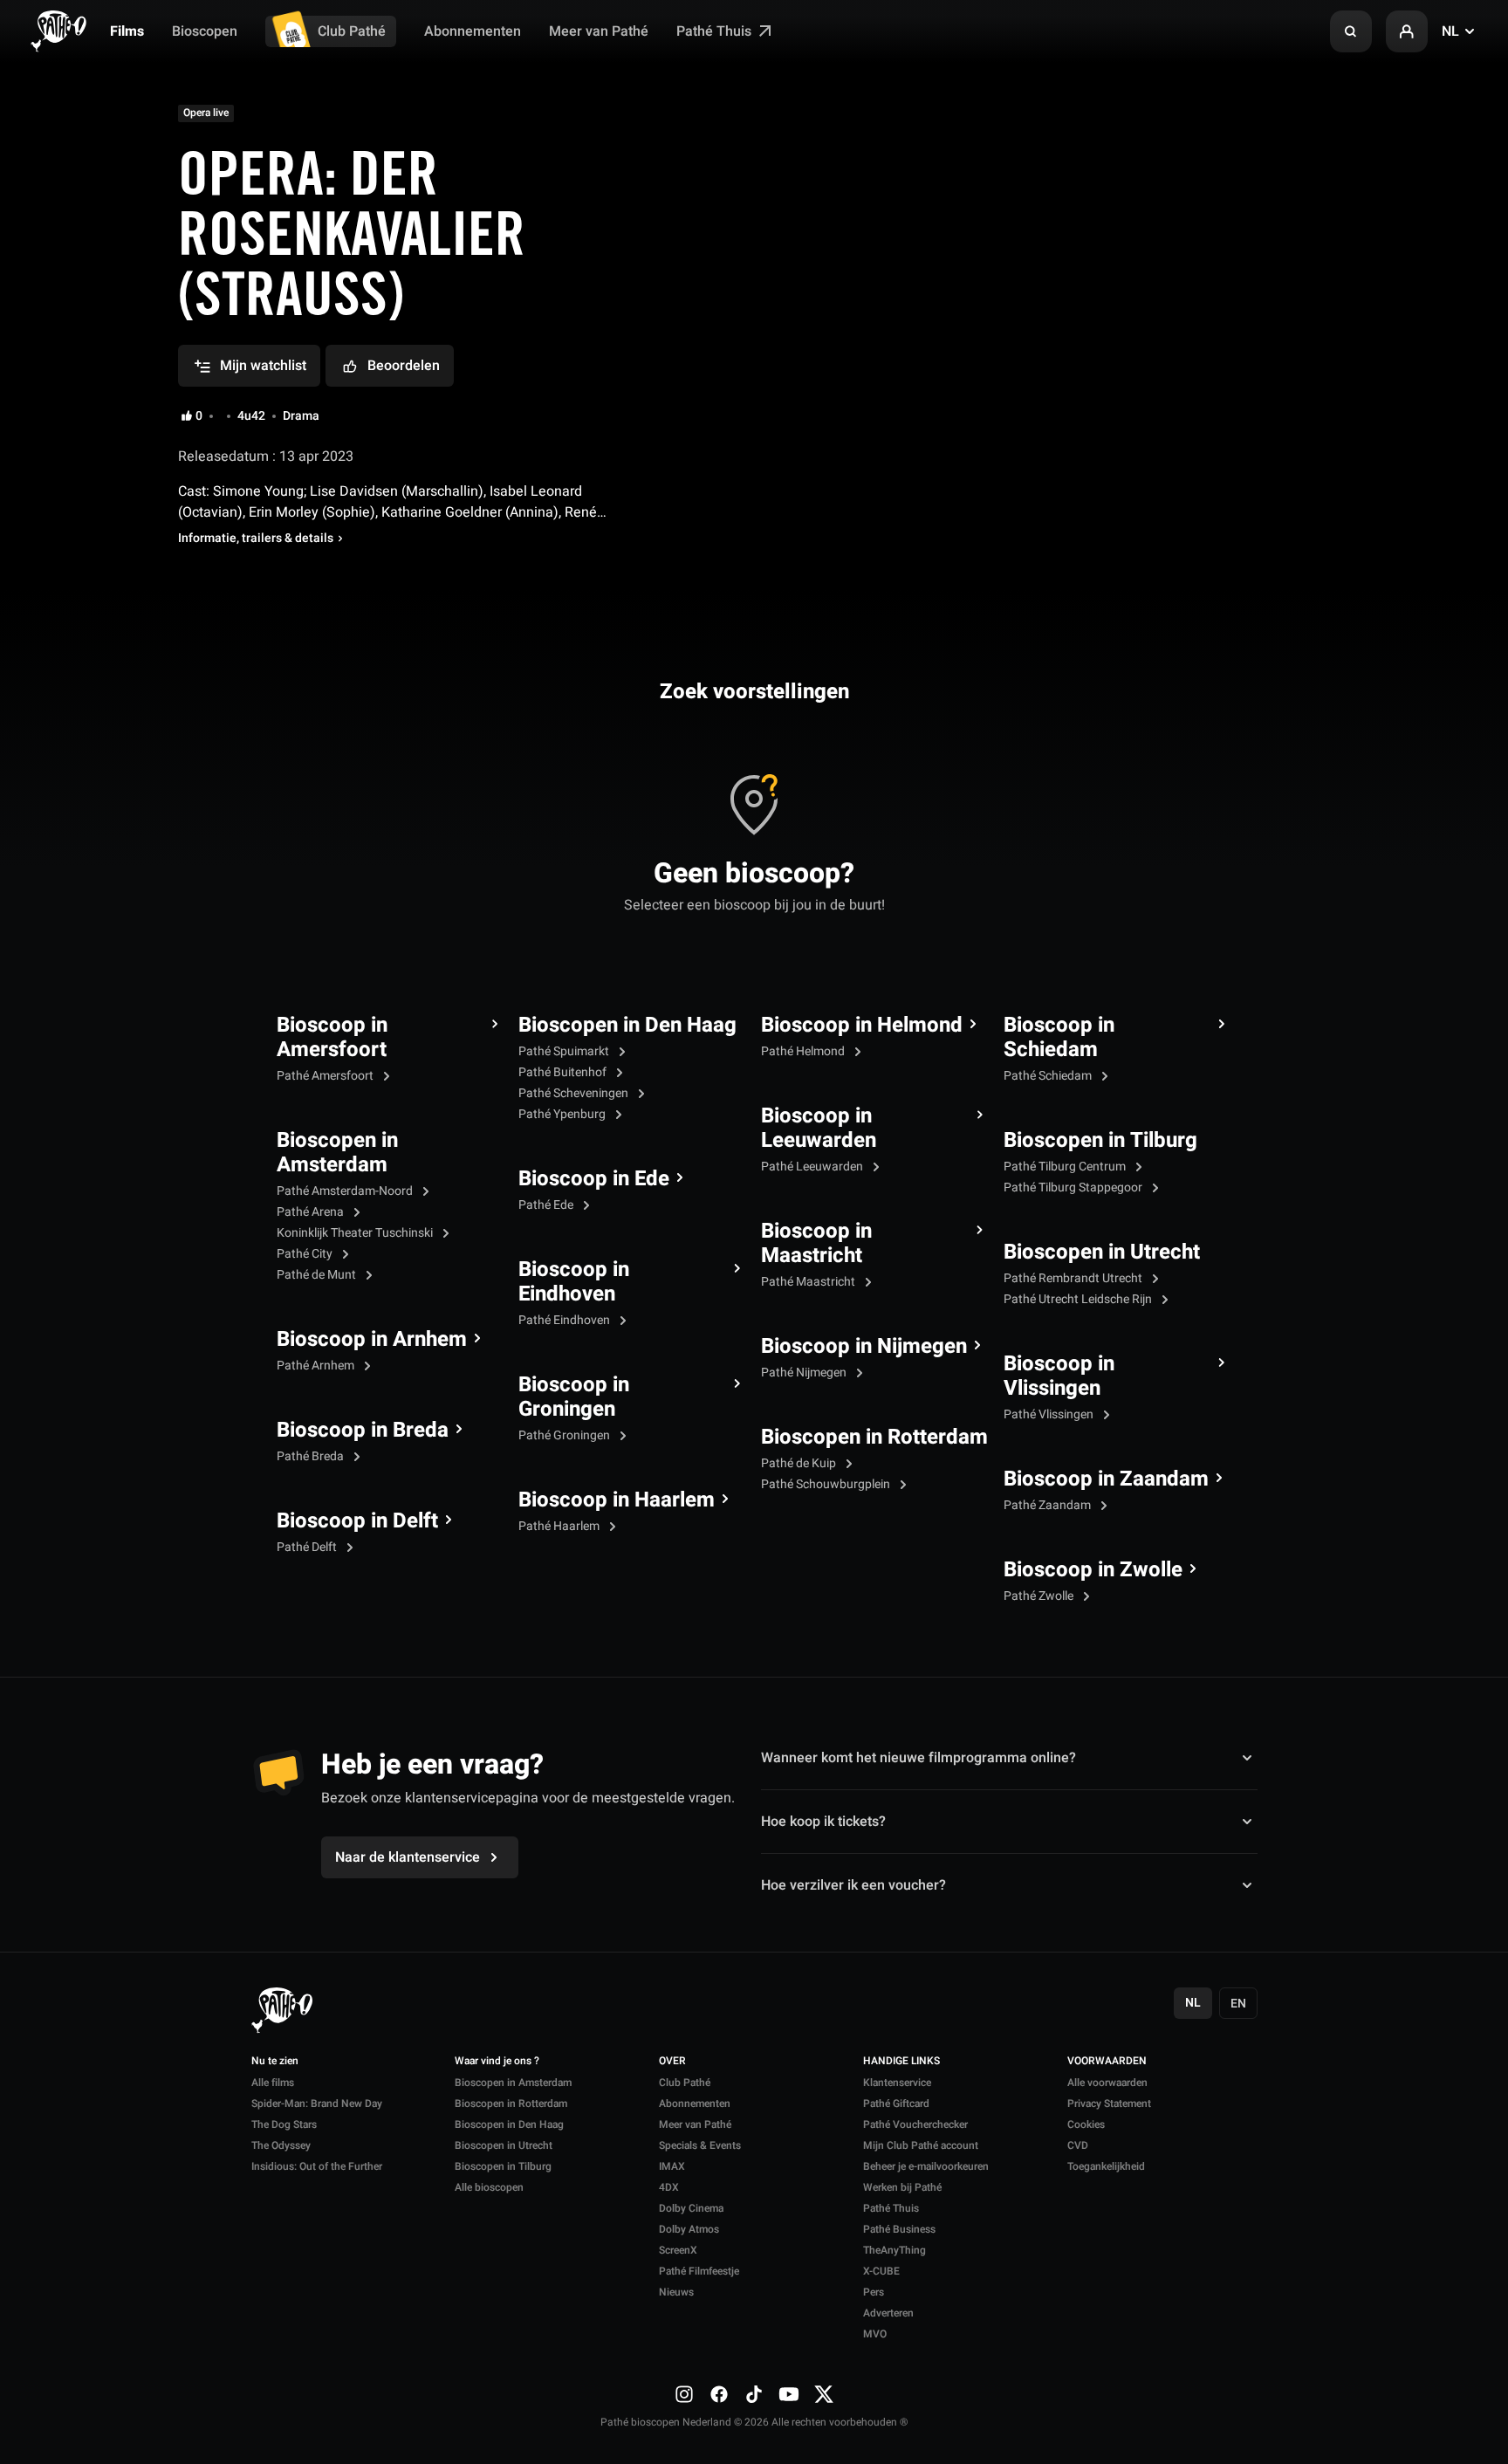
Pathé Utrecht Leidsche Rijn (1079, 1299)
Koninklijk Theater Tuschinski (356, 1233)
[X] (824, 2393)
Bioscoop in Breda (363, 1431)
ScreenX (678, 2250)
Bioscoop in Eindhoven (574, 1282)
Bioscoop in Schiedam (1059, 1038)
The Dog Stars (284, 2124)
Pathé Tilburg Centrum (1066, 1167)
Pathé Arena (312, 1212)
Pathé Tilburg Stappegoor (1074, 1187)
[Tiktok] (754, 2393)
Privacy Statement (1109, 2104)
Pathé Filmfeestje (699, 2271)
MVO (875, 2334)
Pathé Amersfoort (326, 1076)
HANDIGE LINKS (901, 2062)
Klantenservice (897, 2083)
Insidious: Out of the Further (317, 2166)
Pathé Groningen (565, 1435)
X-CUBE (881, 2271)
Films (127, 31)
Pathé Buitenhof (564, 1072)
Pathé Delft (308, 1547)
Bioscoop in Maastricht (816, 1244)
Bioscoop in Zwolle (1093, 1570)
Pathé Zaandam (1049, 1505)
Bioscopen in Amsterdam (337, 1153)
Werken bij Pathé (902, 2187)
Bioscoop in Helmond (862, 1026)
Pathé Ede (547, 1205)
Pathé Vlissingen (1050, 1414)
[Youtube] (789, 2393)
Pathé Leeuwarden (813, 1167)
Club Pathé (352, 31)
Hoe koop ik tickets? (823, 1822)
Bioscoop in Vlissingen (1059, 1376)
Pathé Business (899, 2229)
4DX (669, 2187)
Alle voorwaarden (1107, 2083)
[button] (1351, 31)
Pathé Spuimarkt (565, 1051)
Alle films (273, 2083)
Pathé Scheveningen (575, 1093)
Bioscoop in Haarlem (617, 1500)
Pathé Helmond (804, 1051)
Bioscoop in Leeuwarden (819, 1129)
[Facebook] (719, 2393)
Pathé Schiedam (1049, 1076)
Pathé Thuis (716, 31)
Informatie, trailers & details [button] (256, 539)
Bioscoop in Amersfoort (332, 1038)
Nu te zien (275, 2062)
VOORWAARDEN (1107, 2062)
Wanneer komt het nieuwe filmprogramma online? (919, 1758)
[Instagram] (684, 2393)
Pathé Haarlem (560, 1526)
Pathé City (306, 1254)
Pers (874, 2292)
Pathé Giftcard (896, 2104)
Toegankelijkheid (1106, 2166)
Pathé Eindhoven (565, 1320)
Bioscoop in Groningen (574, 1397)
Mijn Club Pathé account (921, 2145)
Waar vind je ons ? (497, 2062)
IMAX (672, 2166)
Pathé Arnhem (317, 1366)
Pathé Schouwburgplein (827, 1484)
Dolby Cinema (691, 2208)
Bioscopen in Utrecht (1102, 1253)
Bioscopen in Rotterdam (874, 1438)
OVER (672, 2062)
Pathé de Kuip (800, 1463)
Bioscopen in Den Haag (627, 1026)
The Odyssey (281, 2145)
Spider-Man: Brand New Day (317, 2104)
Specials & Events (700, 2145)
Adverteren (888, 2313)
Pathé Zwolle (1040, 1596)
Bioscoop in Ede (594, 1179)
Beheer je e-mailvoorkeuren (926, 2166)
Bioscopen (205, 31)
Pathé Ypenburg (563, 1114)
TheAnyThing (895, 2250)
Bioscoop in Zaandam (1106, 1479)
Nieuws (676, 2292)
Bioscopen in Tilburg (1100, 1141)
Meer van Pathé (599, 31)
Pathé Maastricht (809, 1282)
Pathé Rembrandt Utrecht (1074, 1278)
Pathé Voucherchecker (915, 2124)
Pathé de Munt (318, 1275)
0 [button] (199, 416)
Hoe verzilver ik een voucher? (853, 1885)
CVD (1078, 2145)
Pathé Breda (312, 1456)
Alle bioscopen (489, 2187)
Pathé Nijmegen (805, 1373)
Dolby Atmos (689, 2229)
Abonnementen (473, 31)
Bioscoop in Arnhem (372, 1340)
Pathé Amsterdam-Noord (346, 1191)
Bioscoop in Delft (357, 1521)
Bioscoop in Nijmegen (864, 1347)
